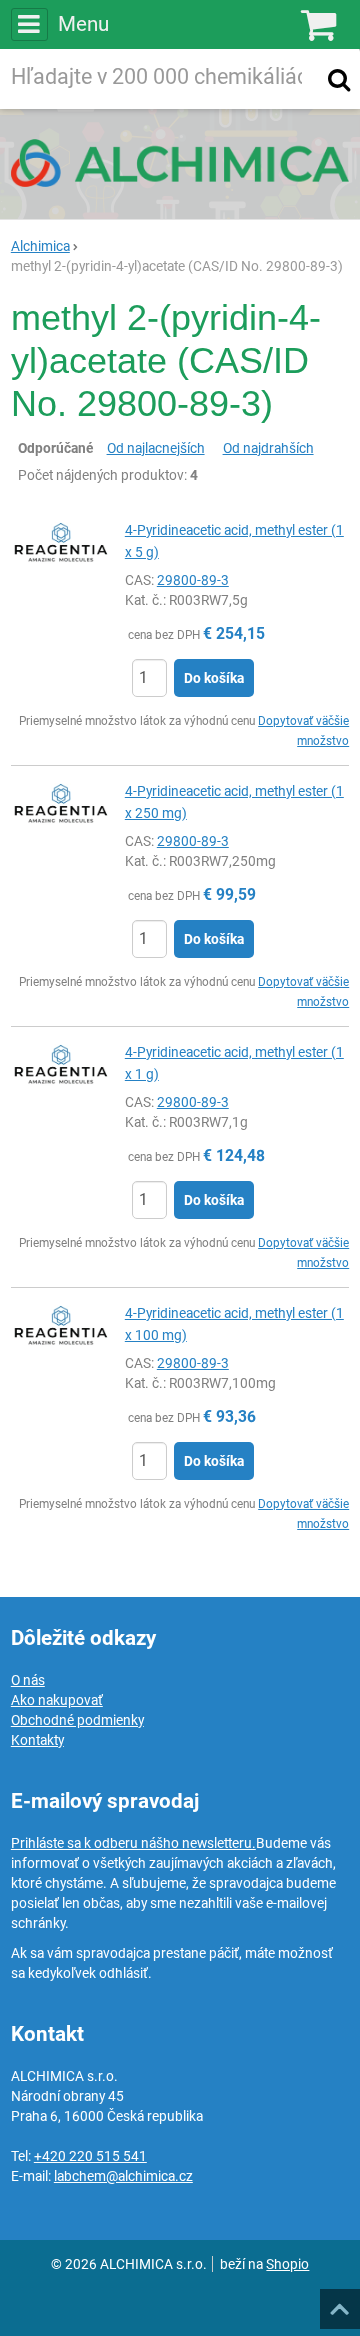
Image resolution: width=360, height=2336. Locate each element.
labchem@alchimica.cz (123, 2176)
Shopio (287, 2264)
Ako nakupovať (57, 1700)
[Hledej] (339, 79)
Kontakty (37, 1740)
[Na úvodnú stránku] (180, 163)
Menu (83, 24)
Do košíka (214, 678)
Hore (339, 2303)
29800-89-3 (193, 580)
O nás (28, 1680)
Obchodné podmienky (77, 1720)
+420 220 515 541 (90, 2156)
